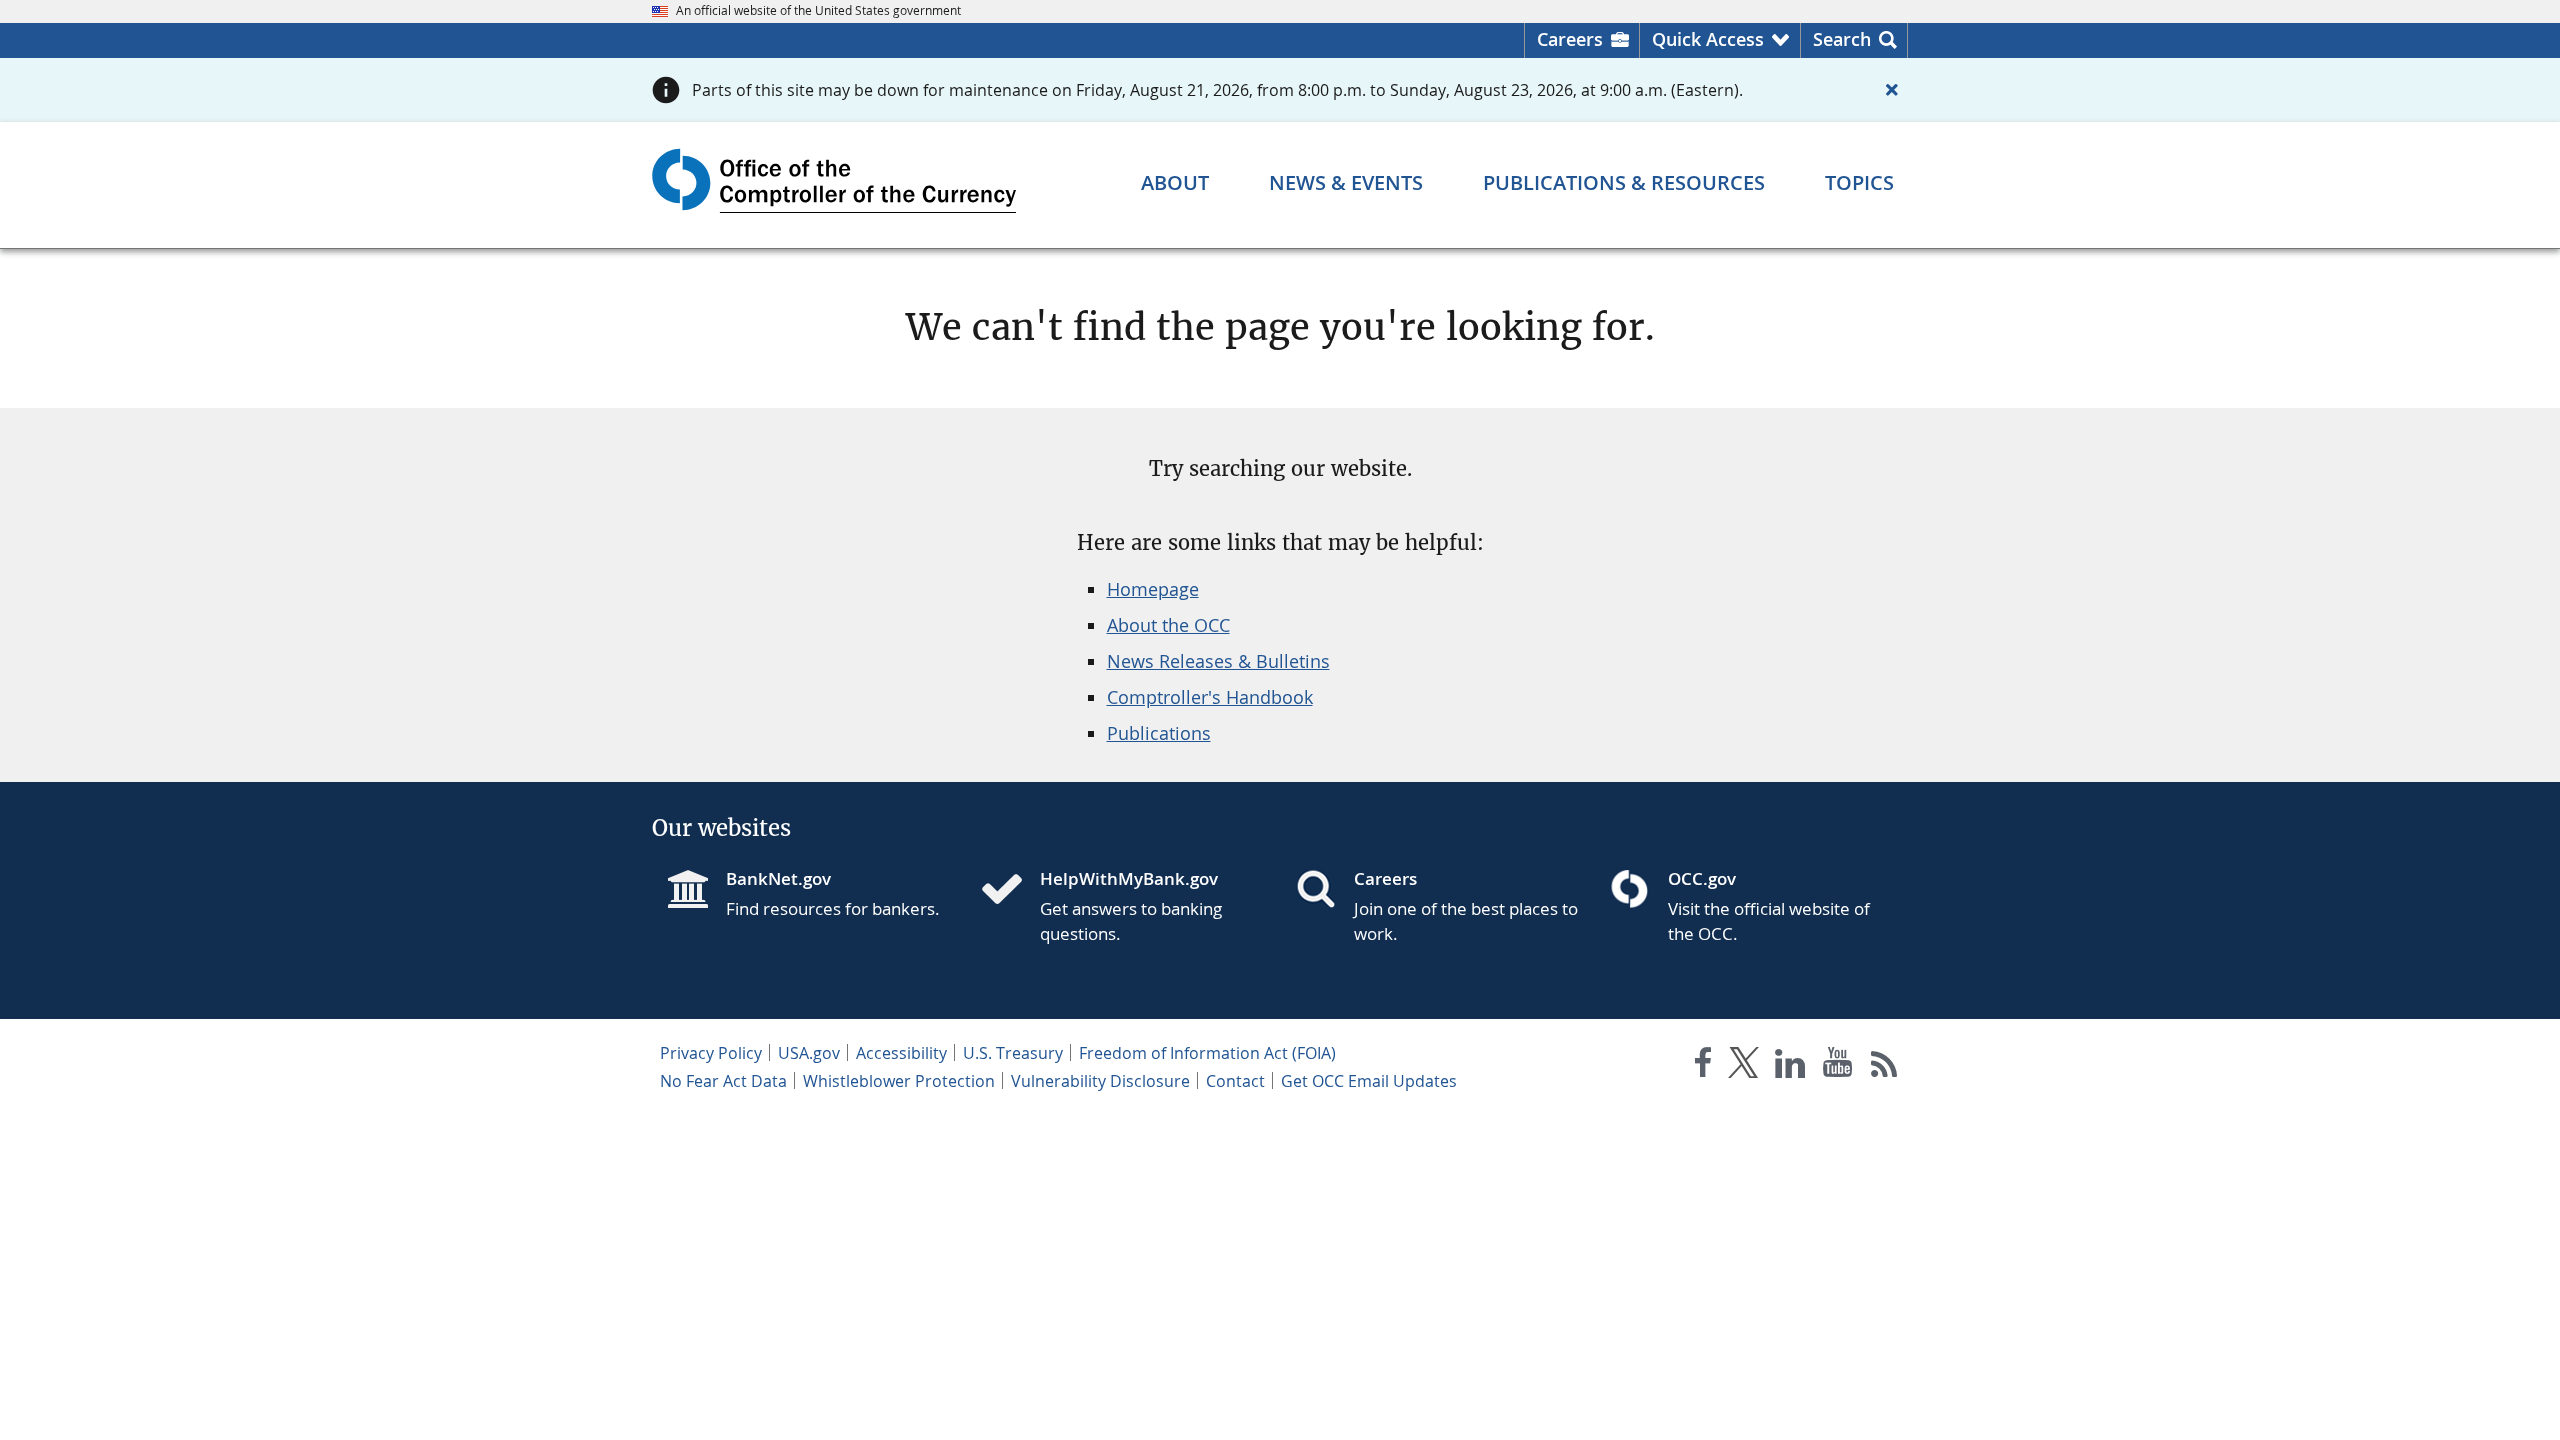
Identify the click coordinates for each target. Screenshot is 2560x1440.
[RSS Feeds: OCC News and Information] (1884, 1066)
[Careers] (1324, 891)
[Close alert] (1892, 90)
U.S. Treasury (1013, 1053)
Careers (1570, 39)
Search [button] (1842, 39)
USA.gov (809, 1053)
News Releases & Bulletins (1218, 661)
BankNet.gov (778, 878)
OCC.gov (1702, 878)
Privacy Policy (711, 1053)
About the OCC (1168, 625)
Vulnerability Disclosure (1100, 1081)
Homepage (1153, 589)
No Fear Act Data (723, 1081)
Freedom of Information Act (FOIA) (1207, 1053)
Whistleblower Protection (899, 1081)
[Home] (1010, 891)
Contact (1235, 1081)
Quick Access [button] (1708, 39)
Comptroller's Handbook (1210, 697)
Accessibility (901, 1053)
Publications (1159, 733)
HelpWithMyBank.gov (1129, 878)
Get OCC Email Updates (1369, 1081)
